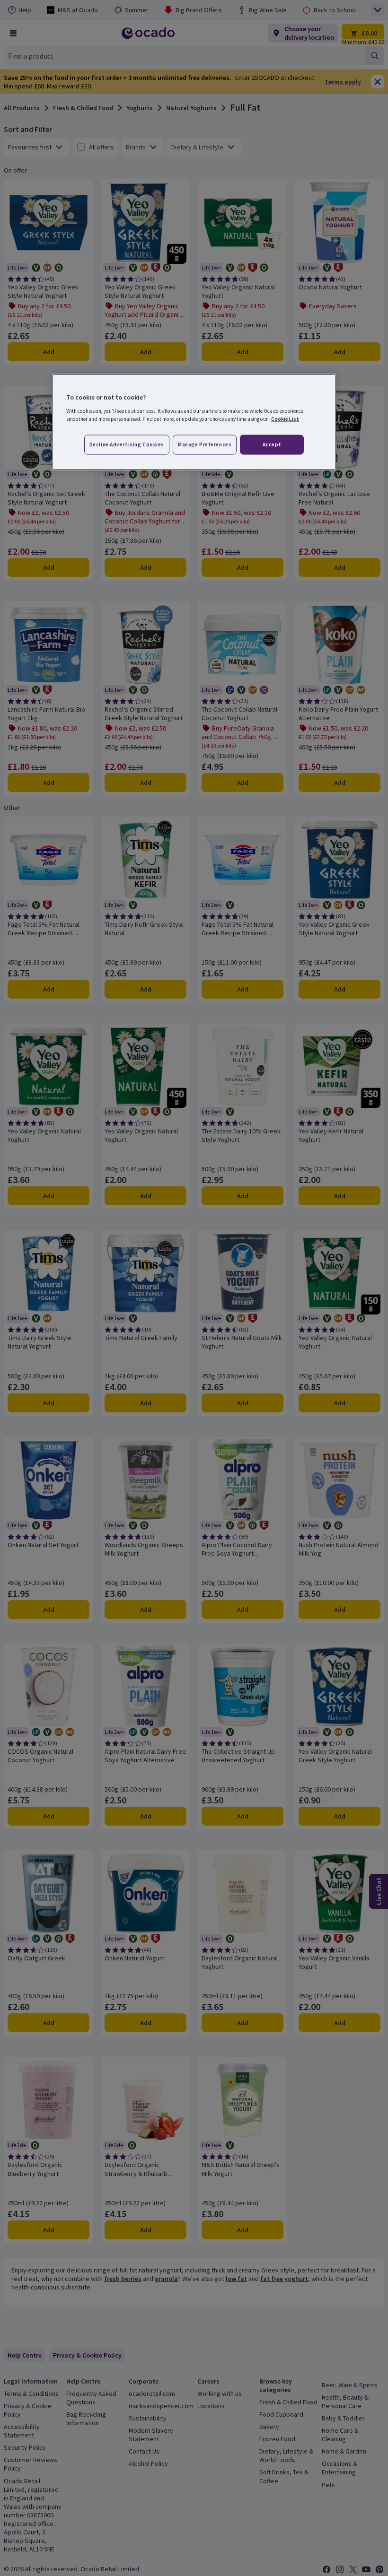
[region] (194, 422)
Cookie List (285, 418)
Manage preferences (205, 444)
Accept (272, 444)
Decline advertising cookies (127, 444)
